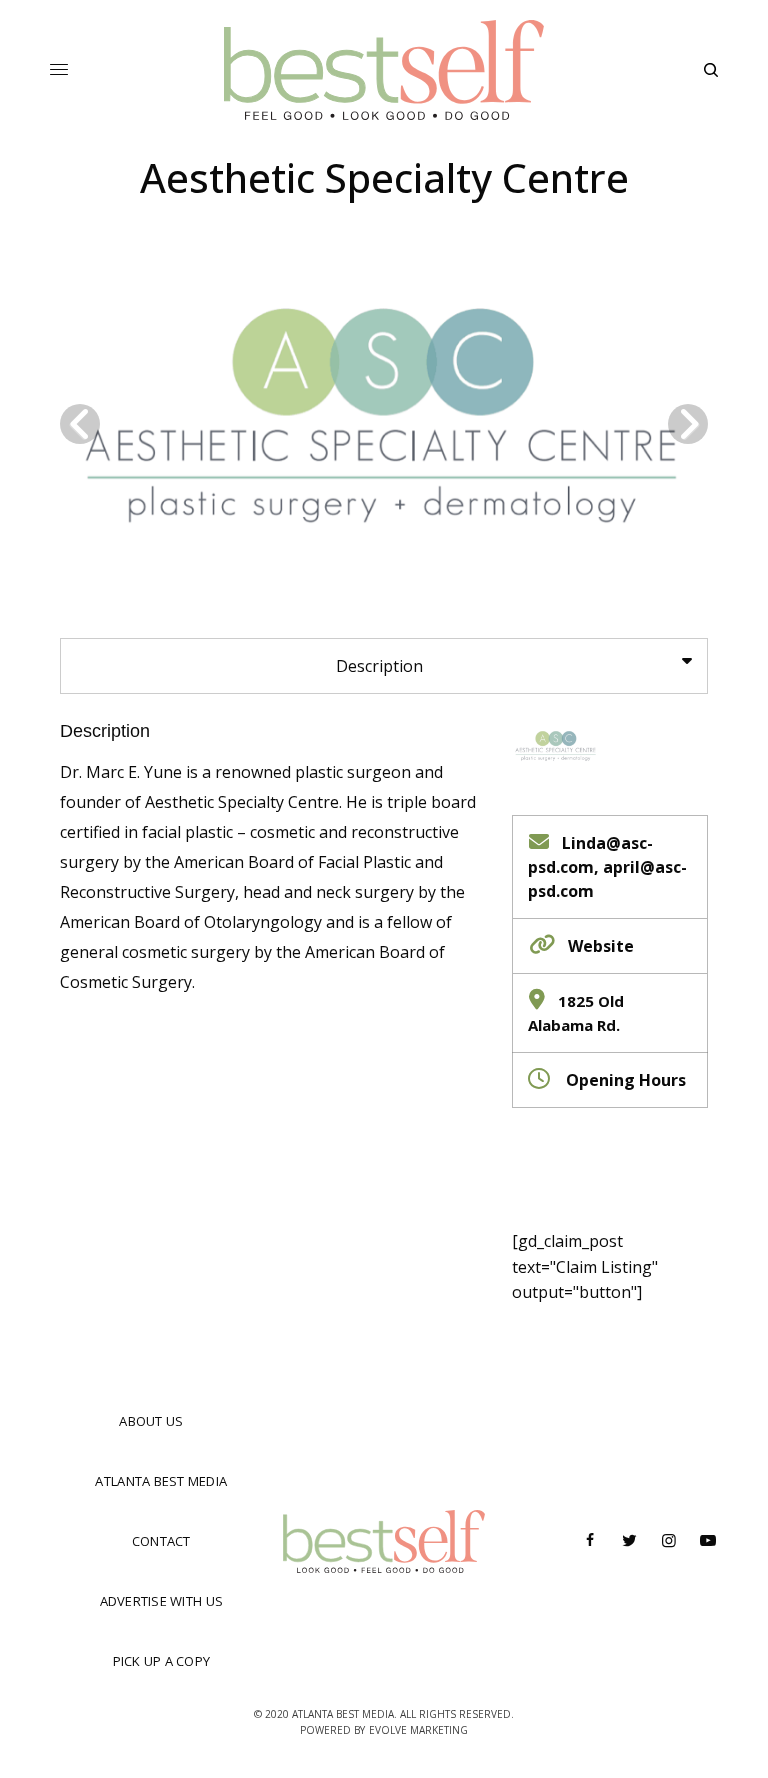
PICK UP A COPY (162, 1661)
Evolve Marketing (418, 1730)
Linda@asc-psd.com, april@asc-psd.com (607, 867)
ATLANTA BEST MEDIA (161, 1481)
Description (105, 731)
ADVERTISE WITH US (161, 1601)
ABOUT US (151, 1421)
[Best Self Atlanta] (384, 70)
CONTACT (161, 1541)
